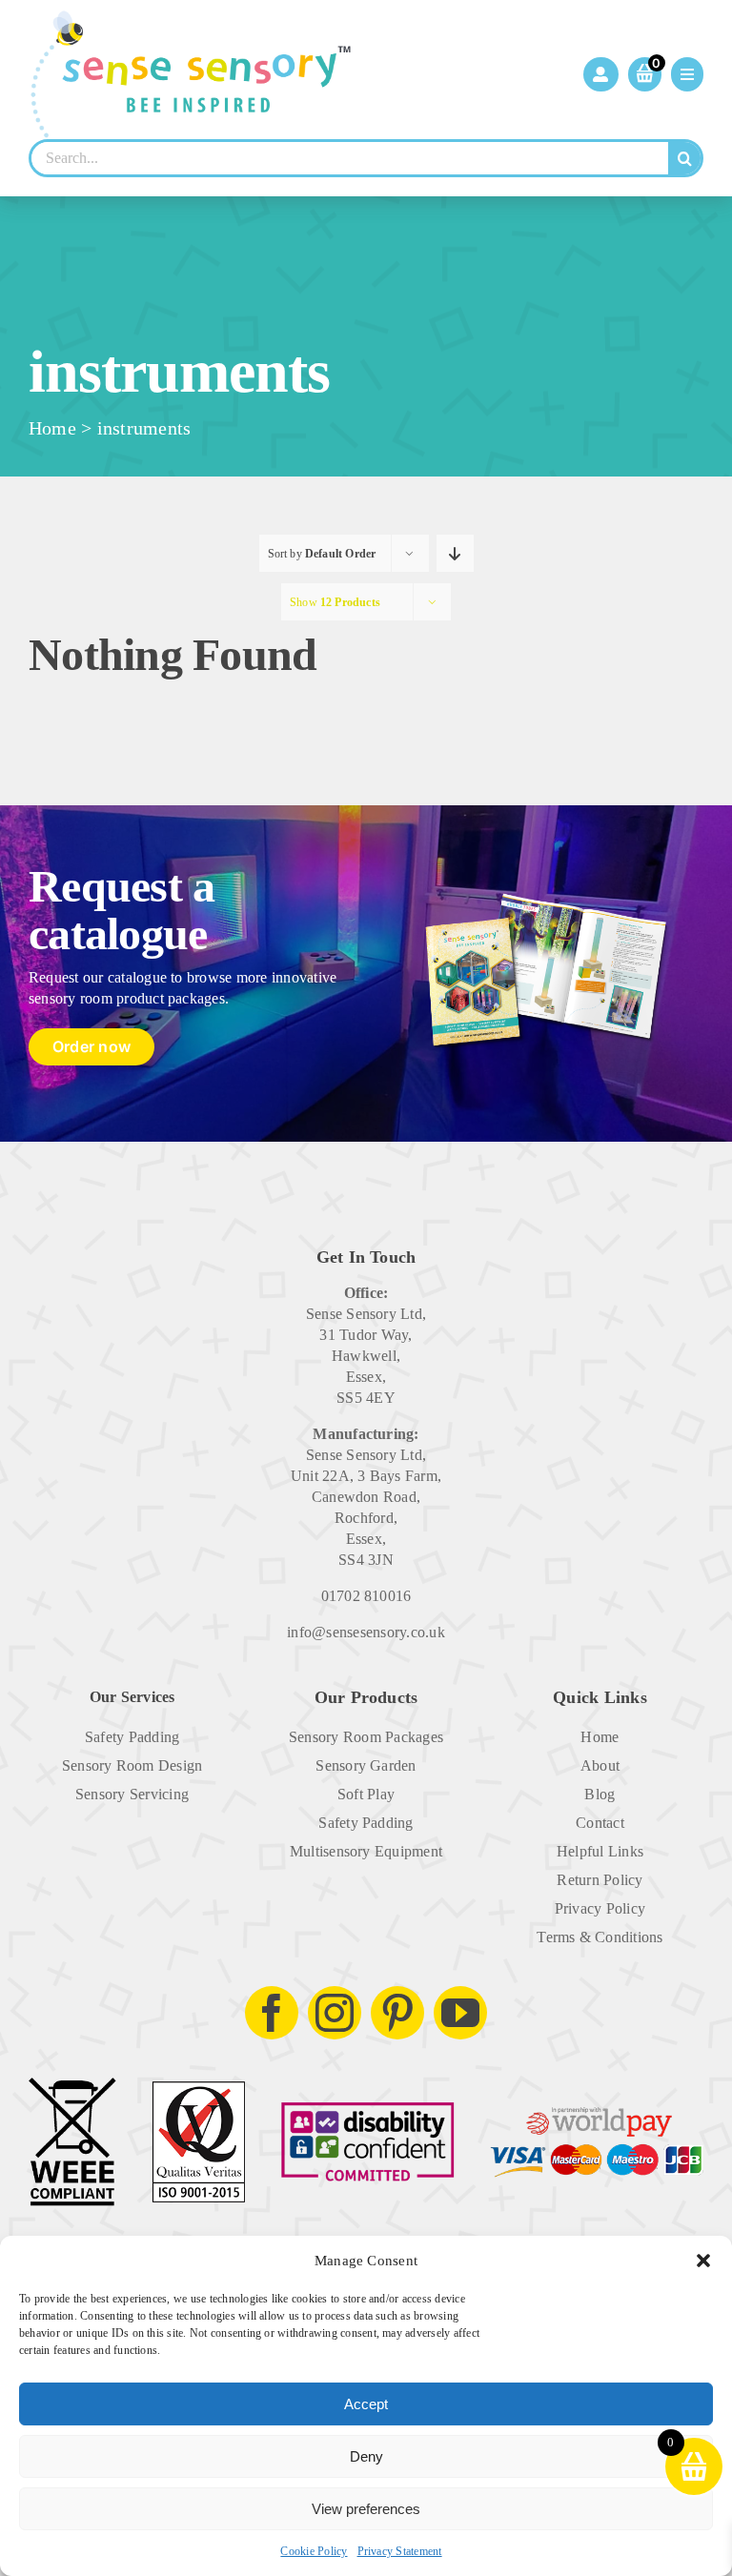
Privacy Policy (600, 1908)
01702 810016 (366, 1596)
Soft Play (366, 1794)
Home (52, 428)
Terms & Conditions (600, 1937)
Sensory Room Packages (366, 1737)
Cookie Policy (314, 2551)
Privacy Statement (400, 2551)
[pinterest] (397, 2013)
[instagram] (335, 2013)
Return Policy (600, 1880)
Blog (600, 1794)
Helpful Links (600, 1851)
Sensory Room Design (132, 1765)
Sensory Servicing (132, 1794)
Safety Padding (132, 1737)
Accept (366, 2404)
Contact (600, 1823)
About (600, 1765)
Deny (366, 2456)
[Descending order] (455, 553)
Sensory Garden (366, 1765)
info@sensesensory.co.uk (366, 1632)
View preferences (366, 2509)
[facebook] (272, 2013)
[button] (703, 2261)
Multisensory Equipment (366, 1851)
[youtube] (460, 2013)
